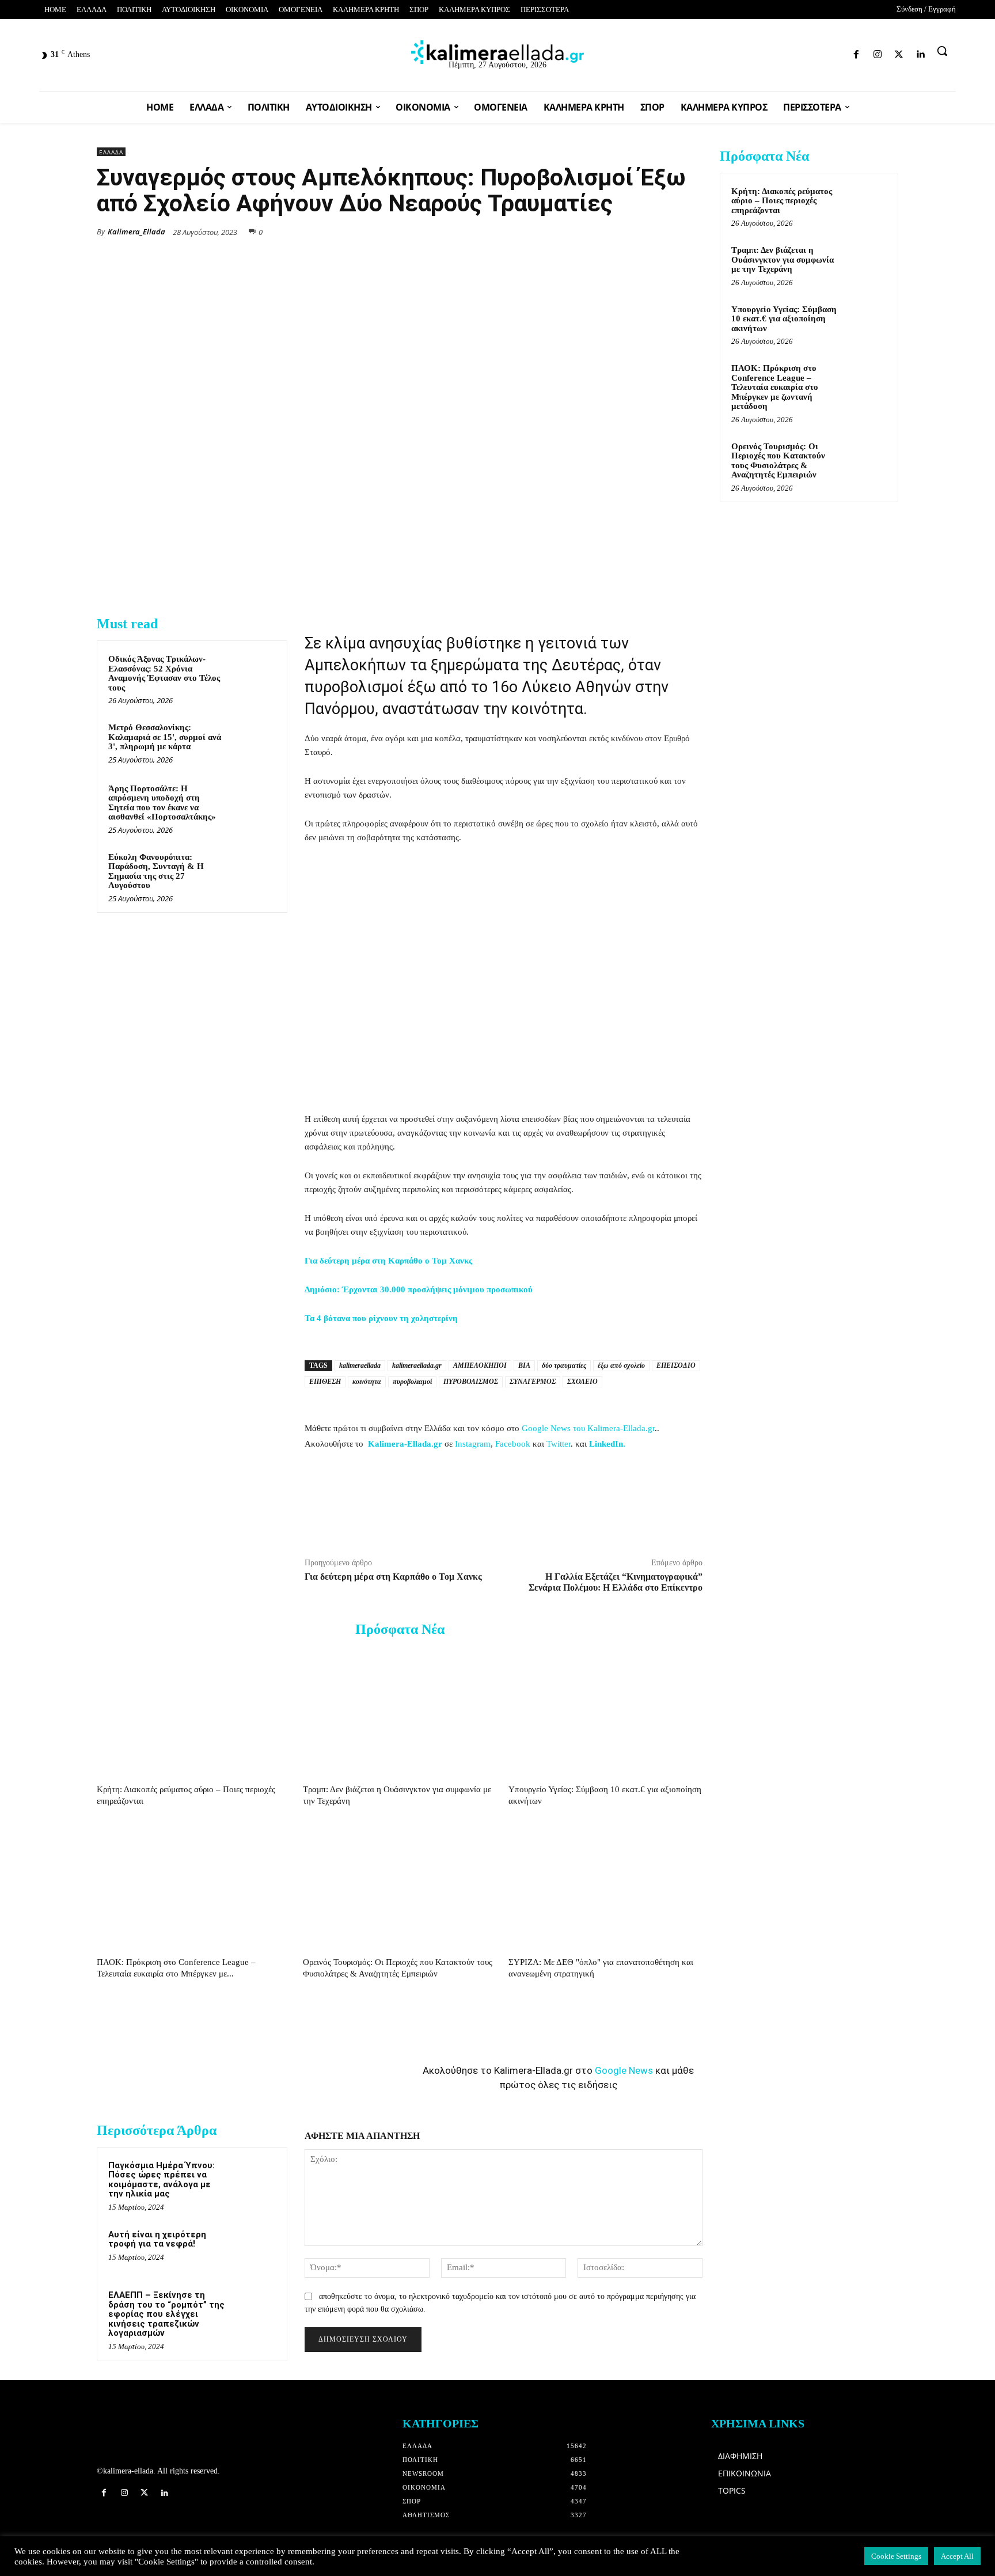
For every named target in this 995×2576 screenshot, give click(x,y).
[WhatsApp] (612, 231)
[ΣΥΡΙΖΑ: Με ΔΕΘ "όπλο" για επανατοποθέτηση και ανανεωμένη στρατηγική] (605, 1885)
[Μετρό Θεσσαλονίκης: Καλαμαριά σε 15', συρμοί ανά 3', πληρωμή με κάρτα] (254, 742)
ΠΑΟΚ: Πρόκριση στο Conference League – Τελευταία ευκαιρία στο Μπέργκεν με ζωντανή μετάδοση (775, 387)
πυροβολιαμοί (412, 1382)
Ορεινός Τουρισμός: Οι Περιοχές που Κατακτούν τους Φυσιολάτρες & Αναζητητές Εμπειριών (778, 461)
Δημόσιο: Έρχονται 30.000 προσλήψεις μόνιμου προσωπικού (419, 1289)
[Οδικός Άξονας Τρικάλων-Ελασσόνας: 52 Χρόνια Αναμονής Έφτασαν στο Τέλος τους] (254, 674)
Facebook (513, 1444)
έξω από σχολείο (621, 1365)
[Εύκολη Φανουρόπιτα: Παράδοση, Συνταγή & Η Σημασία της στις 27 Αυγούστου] (254, 872)
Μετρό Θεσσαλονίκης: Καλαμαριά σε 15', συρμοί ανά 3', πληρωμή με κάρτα (165, 737)
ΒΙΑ (524, 1365)
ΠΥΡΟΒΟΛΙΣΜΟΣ (471, 1382)
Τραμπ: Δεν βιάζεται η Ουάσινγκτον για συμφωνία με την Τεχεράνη (783, 259)
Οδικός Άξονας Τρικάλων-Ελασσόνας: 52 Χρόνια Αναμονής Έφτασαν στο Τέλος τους (164, 673)
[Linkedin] (841, 52)
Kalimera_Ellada (136, 232)
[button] (942, 51)
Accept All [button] (957, 2556)
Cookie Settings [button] (896, 2556)
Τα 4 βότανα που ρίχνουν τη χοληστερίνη (381, 1318)
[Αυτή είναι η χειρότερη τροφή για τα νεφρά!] (254, 2249)
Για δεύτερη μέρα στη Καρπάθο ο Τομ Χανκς (388, 1261)
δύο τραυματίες (564, 1365)
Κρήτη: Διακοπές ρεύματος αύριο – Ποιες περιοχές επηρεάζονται (782, 201)
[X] (585, 231)
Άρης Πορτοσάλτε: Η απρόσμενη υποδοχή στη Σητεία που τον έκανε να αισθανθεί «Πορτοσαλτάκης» (162, 803)
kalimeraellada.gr (417, 1365)
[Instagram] (801, 52)
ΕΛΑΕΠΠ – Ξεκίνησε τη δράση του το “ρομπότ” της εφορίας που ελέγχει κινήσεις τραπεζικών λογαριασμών (166, 2314)
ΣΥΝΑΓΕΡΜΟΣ (533, 1382)
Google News (624, 2070)
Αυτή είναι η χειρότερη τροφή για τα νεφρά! (157, 2239)
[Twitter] (821, 52)
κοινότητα (367, 1382)
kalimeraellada (360, 1365)
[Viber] (664, 231)
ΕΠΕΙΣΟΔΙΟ (676, 1365)
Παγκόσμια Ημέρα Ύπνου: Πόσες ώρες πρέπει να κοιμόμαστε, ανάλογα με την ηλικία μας (162, 2180)
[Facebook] (780, 52)
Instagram (473, 1444)
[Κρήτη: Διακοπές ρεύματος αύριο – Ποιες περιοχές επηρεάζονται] (194, 1713)
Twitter (559, 1444)
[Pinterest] (691, 231)
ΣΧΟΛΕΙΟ (582, 1382)
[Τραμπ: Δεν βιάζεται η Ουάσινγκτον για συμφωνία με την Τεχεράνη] (400, 1713)
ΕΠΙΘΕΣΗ (325, 1382)
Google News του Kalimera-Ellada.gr (588, 1428)
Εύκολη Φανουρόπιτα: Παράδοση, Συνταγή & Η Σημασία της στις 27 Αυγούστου (156, 871)
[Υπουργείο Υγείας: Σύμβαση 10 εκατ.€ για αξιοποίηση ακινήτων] (605, 1713)
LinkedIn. (607, 1444)
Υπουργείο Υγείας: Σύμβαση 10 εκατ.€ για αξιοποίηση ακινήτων (784, 319)
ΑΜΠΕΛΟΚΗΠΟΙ (480, 1365)
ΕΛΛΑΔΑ (111, 152)
